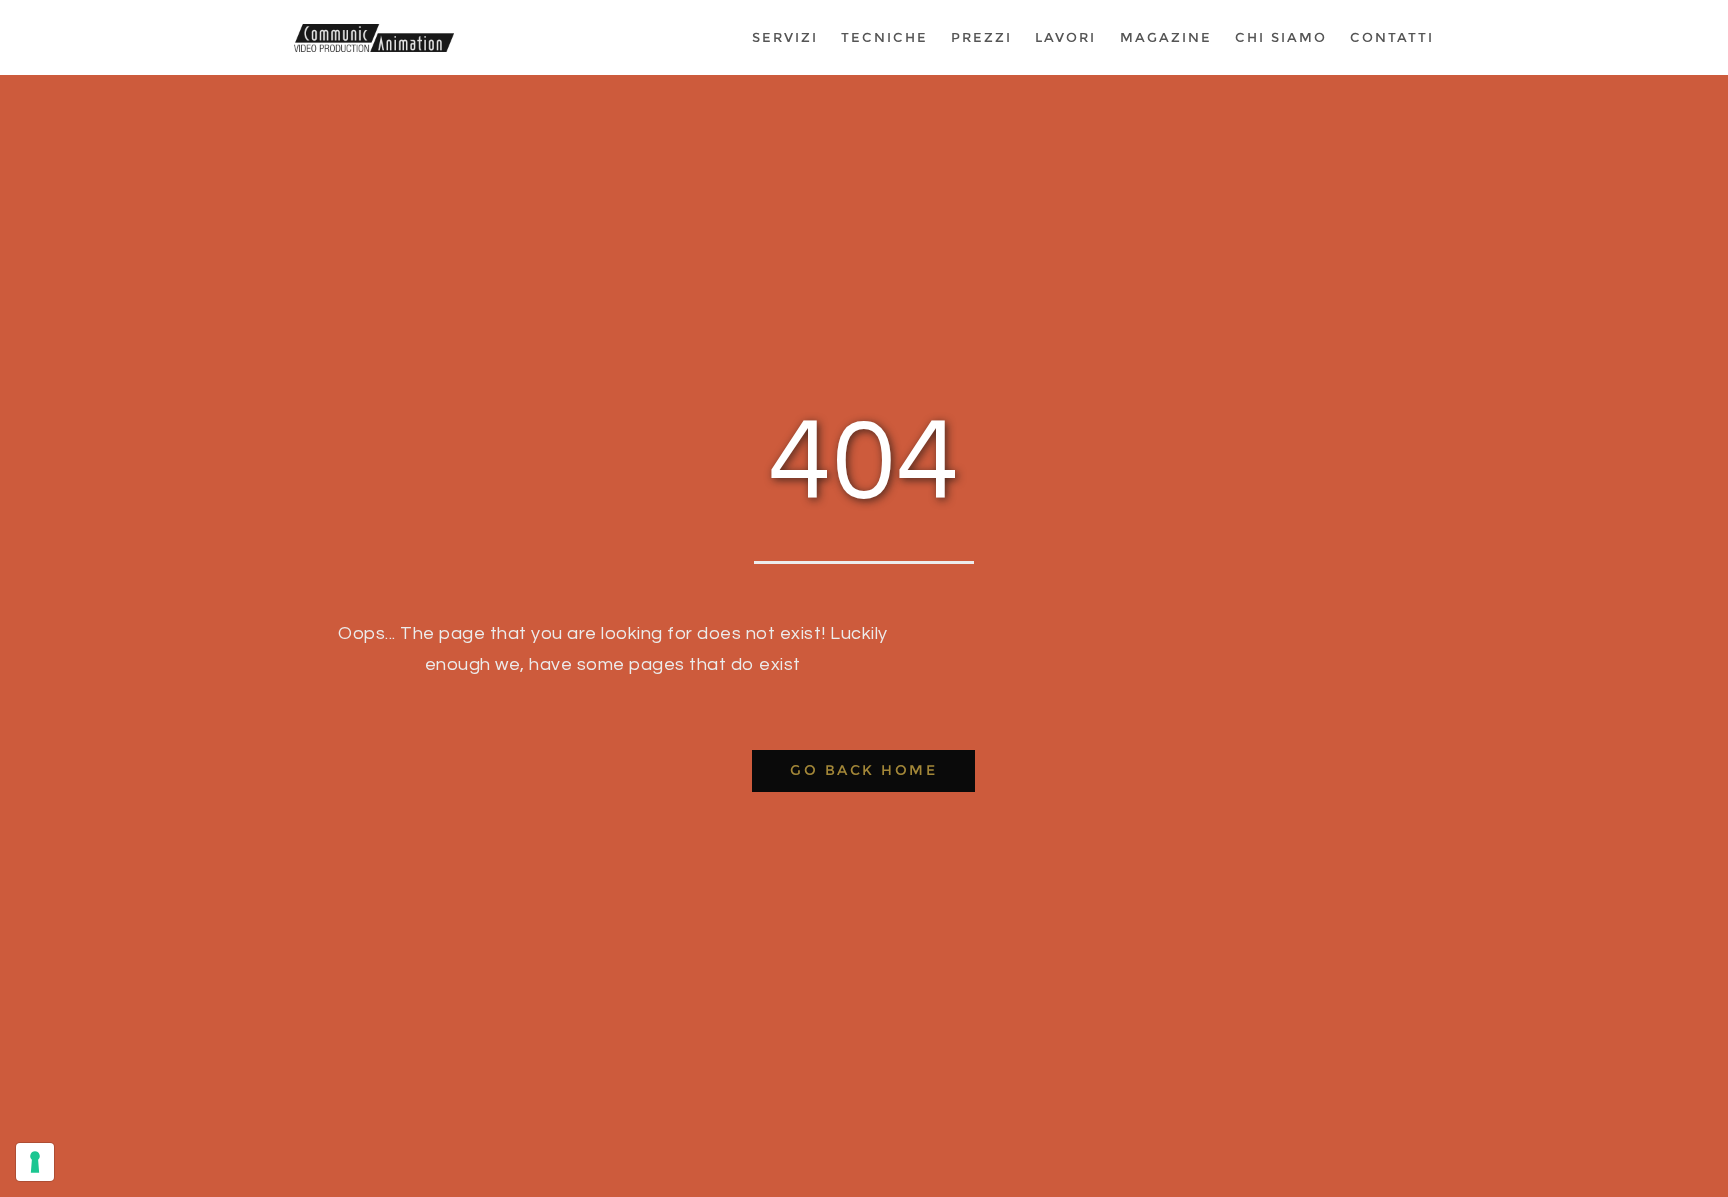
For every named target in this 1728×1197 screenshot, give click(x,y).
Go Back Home (863, 770)
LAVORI (1065, 37)
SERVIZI (785, 37)
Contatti (1392, 37)
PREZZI (981, 37)
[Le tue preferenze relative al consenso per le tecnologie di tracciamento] (35, 1162)
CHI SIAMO (1281, 37)
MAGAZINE (1166, 37)
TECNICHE (884, 37)
